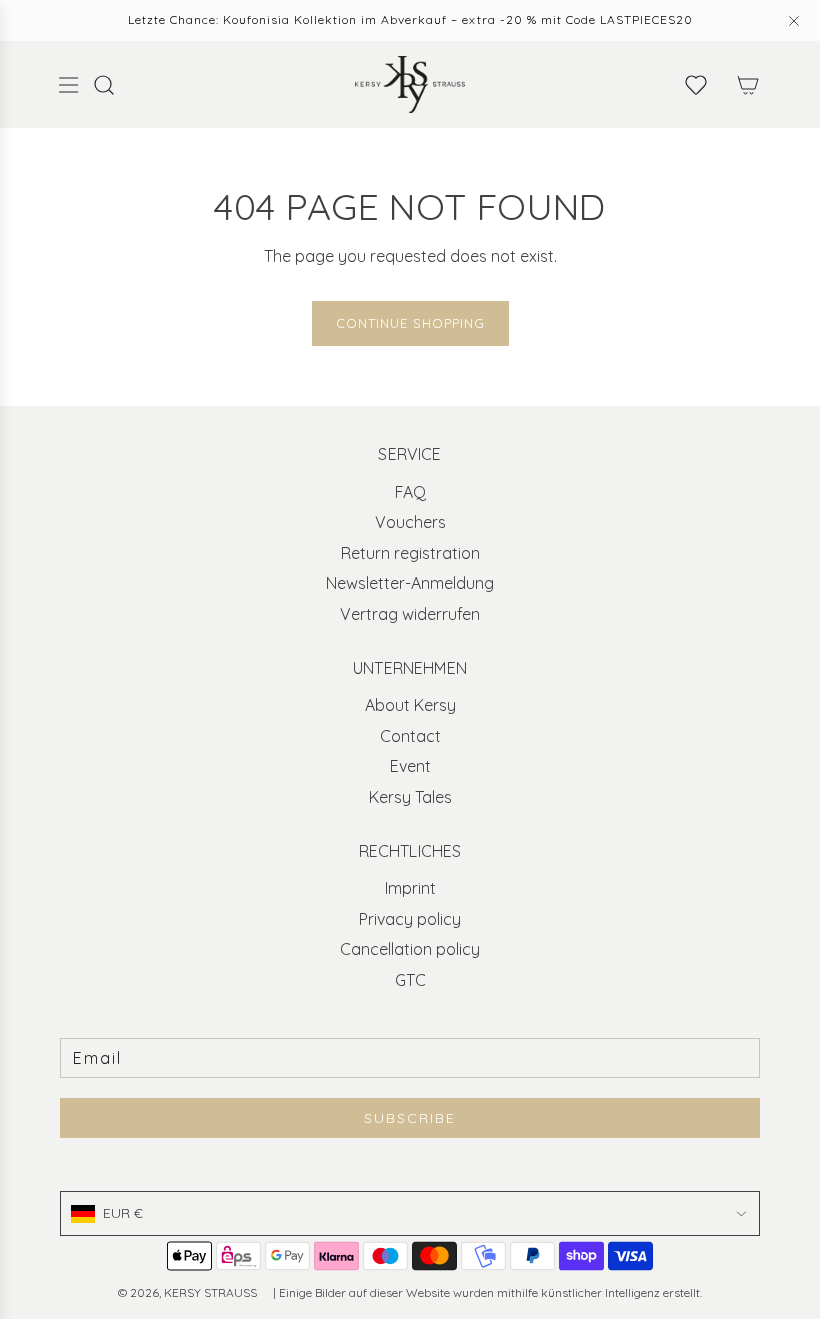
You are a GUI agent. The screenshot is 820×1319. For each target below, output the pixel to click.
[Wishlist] (696, 85)
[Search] (114, 85)
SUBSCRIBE (410, 1118)
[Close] (794, 21)
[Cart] (748, 85)
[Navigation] (68, 85)
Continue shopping (410, 323)
